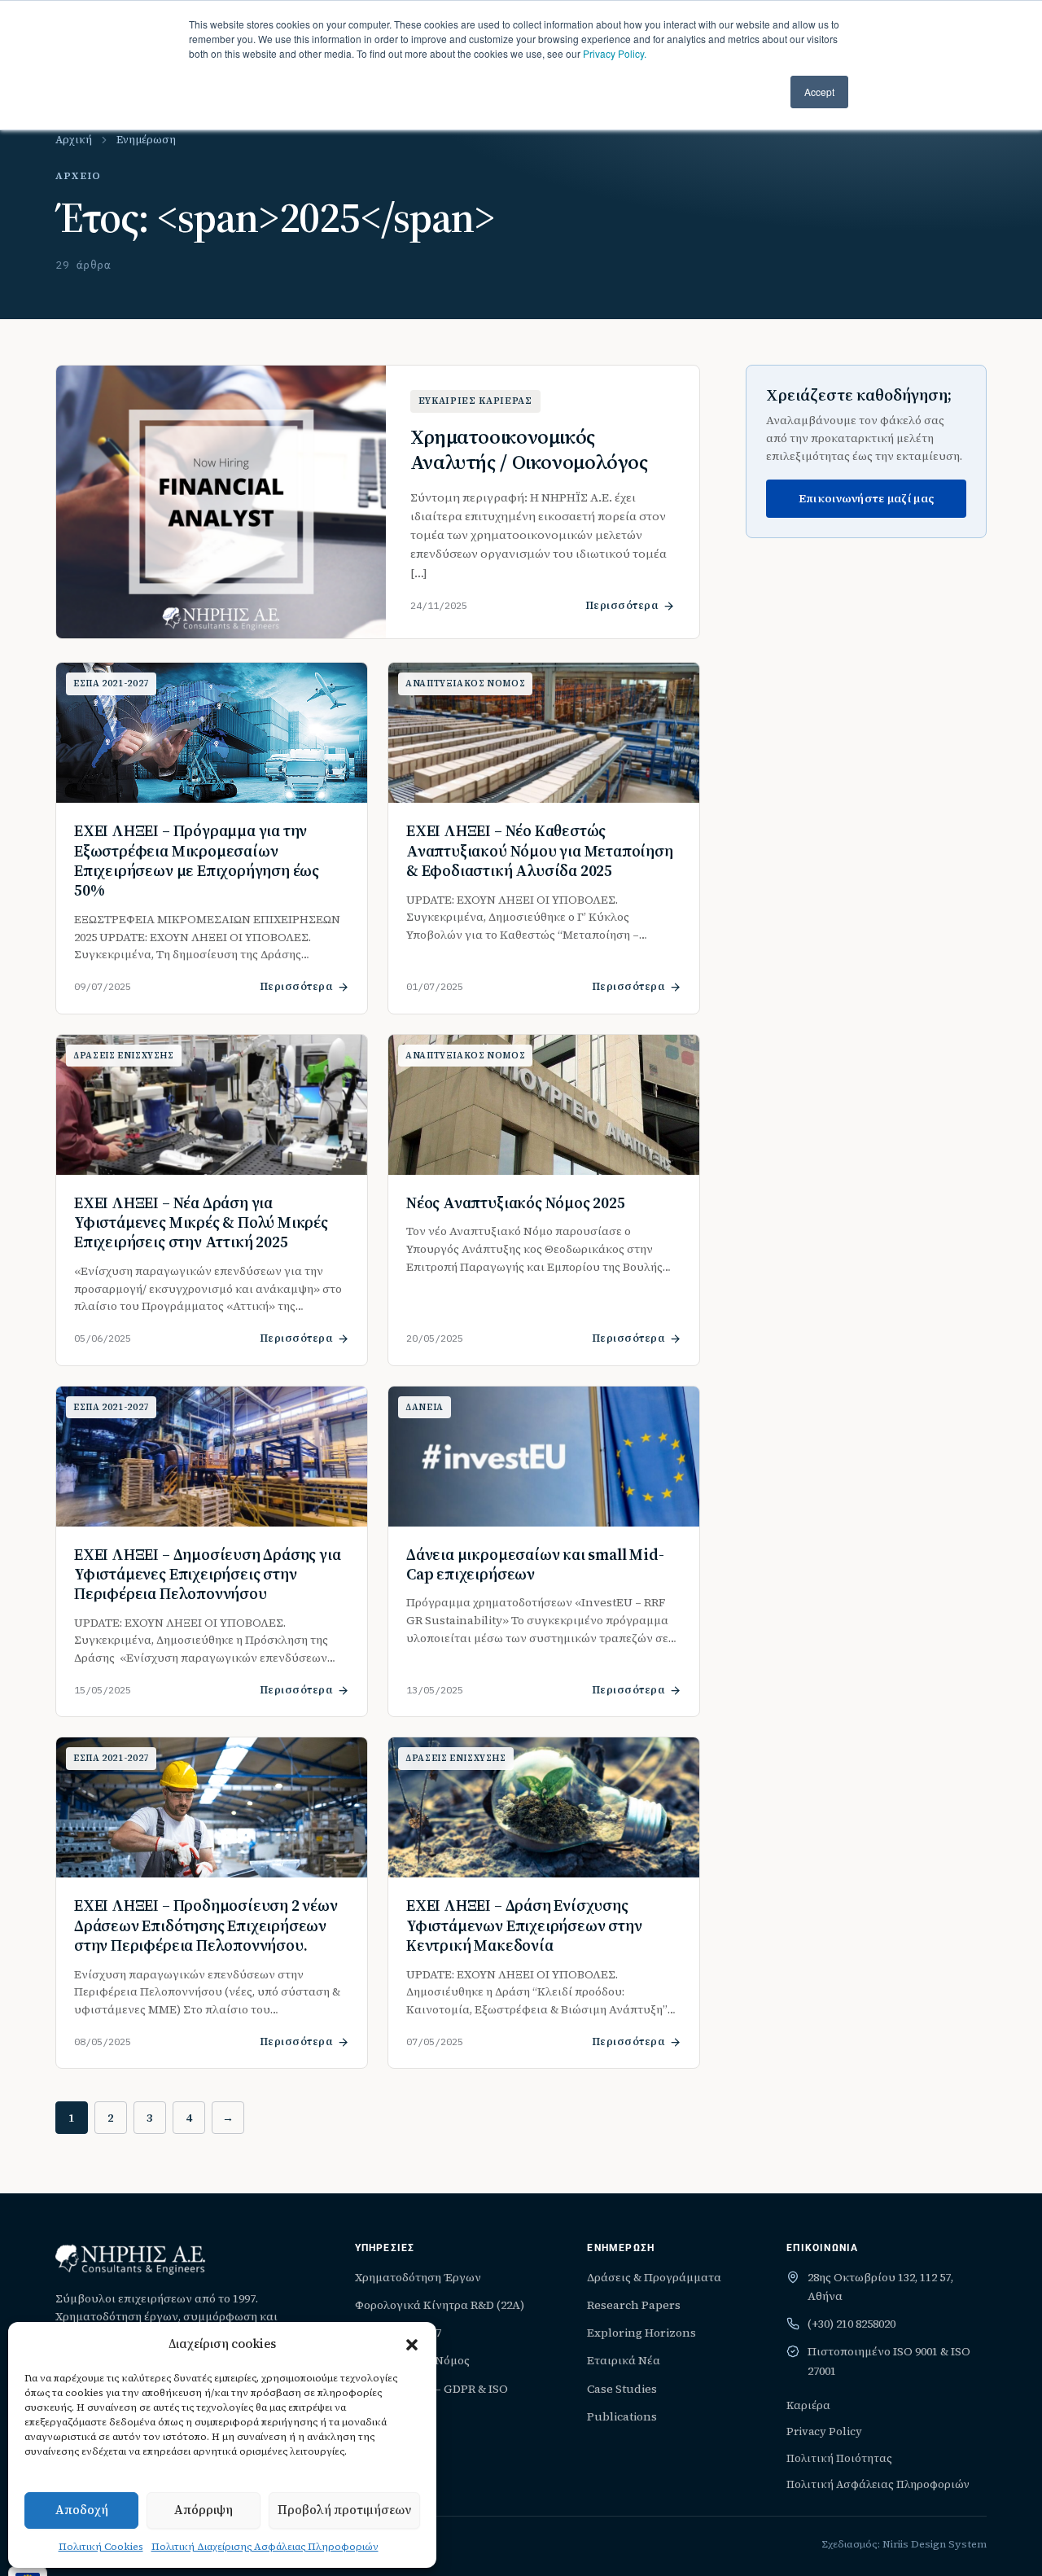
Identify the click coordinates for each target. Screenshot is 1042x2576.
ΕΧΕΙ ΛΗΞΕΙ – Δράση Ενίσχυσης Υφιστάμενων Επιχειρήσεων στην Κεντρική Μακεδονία (524, 1925)
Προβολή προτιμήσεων (344, 2510)
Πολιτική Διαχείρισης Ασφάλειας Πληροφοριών (265, 2547)
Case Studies (622, 2389)
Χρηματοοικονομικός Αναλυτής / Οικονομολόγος (529, 449)
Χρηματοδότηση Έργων (418, 2277)
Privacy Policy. (615, 53)
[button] (412, 2345)
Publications (622, 2416)
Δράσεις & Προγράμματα (654, 2277)
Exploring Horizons (641, 2333)
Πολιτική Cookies (101, 2547)
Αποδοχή (82, 2510)
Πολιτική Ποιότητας (839, 2458)
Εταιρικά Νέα (624, 2360)
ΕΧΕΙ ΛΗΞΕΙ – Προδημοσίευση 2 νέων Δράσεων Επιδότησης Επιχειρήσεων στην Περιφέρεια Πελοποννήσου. (206, 1925)
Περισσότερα (622, 605)
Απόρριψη (204, 2510)
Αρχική (74, 140)
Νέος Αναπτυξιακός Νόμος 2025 (516, 1203)
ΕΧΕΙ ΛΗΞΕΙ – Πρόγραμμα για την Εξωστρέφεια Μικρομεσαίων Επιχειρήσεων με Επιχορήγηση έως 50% (197, 860)
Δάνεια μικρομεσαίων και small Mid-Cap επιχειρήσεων (535, 1564)
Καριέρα (808, 2405)
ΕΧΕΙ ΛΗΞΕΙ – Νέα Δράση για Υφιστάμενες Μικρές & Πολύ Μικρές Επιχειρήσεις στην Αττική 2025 (201, 1222)
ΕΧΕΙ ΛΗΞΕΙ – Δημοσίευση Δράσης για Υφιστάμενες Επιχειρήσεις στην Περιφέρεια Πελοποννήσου (208, 1574)
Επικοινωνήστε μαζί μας (866, 498)
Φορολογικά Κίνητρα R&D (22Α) (440, 2305)
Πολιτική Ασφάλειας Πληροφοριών (878, 2484)
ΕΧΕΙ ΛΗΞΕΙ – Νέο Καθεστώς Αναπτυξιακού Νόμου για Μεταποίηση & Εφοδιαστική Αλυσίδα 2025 (540, 850)
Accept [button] (819, 92)
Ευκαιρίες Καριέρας (475, 401)
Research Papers (634, 2305)
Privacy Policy (824, 2431)
